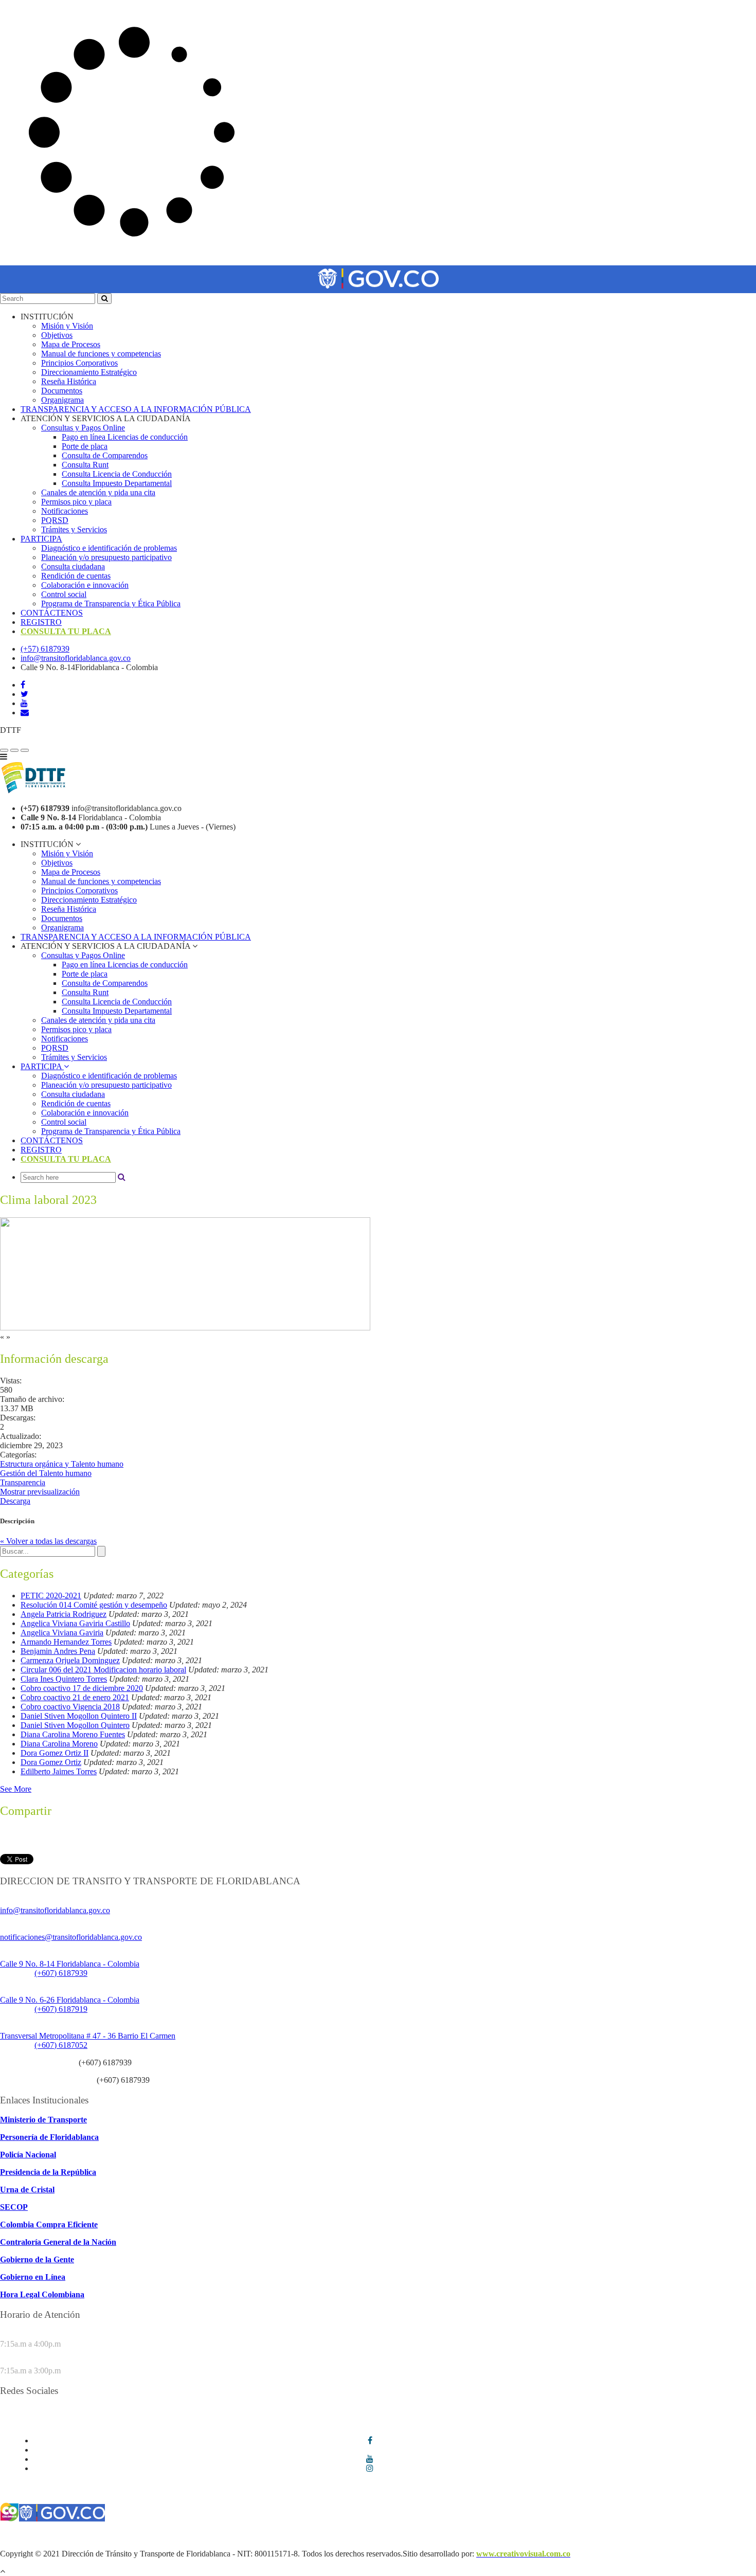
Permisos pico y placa (76, 502)
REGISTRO (41, 622)
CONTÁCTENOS (52, 613)
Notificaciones (65, 511)
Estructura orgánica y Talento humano (62, 1464)
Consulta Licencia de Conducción (117, 474)
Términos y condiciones (39, 2536)
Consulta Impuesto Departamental (117, 483)
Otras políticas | (682, 2536)
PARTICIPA (41, 539)
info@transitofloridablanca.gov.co (76, 658)
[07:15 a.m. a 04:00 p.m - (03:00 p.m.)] (25, 750)
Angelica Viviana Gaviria (62, 1633)
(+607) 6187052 (61, 2045)
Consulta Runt (85, 465)
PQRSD (55, 520)
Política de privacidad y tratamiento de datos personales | (464, 2536)
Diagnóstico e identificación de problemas (109, 548)
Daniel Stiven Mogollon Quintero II (79, 1716)
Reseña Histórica (69, 381)
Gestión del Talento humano (46, 1473)
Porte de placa (85, 446)
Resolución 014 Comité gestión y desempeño (94, 1605)
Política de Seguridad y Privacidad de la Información (169, 2536)
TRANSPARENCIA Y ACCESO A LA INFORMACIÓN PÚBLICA (136, 409)
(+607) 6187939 (61, 1973)
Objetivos (57, 335)
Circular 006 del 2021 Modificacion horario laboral (103, 1670)
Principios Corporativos (79, 363)
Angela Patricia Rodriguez (64, 1614)
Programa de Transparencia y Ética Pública (111, 604)
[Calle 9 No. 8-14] (14, 750)
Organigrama (62, 400)
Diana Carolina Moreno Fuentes (73, 1734)
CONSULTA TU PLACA (66, 631)
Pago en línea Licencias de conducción (125, 437)
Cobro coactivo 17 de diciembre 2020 (82, 1688)
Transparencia (23, 1482)
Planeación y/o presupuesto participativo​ (106, 557)
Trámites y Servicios (74, 529)
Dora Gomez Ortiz (51, 1762)
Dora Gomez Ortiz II (55, 1753)
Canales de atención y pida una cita (98, 492)
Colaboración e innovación (85, 585)
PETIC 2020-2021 (51, 1596)
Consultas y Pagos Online (83, 428)
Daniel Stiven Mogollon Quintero (75, 1725)
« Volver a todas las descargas (48, 1541)
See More (16, 1789)
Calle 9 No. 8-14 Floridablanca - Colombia (70, 1964)
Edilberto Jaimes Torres (59, 1771)
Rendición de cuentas (76, 576)
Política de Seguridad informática (313, 2536)
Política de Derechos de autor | (607, 2536)
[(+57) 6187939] (4, 750)
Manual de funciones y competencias (101, 354)
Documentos (62, 391)
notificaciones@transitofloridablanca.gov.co (71, 1937)
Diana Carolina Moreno (59, 1744)
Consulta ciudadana (73, 566)
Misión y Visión (67, 326)
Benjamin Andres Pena (58, 1651)
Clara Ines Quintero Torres (64, 1679)
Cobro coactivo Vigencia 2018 (70, 1707)
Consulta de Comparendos (105, 455)
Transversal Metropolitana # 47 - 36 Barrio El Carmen (88, 2036)
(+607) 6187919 (61, 2009)
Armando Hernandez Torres (66, 1642)
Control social (64, 594)
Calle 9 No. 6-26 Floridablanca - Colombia (70, 2000)
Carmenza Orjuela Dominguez (70, 1660)
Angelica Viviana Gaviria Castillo (75, 1623)
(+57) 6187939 (45, 649)
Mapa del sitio (733, 2536)
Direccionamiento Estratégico (89, 372)
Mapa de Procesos (71, 344)
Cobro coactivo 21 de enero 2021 (75, 1697)
